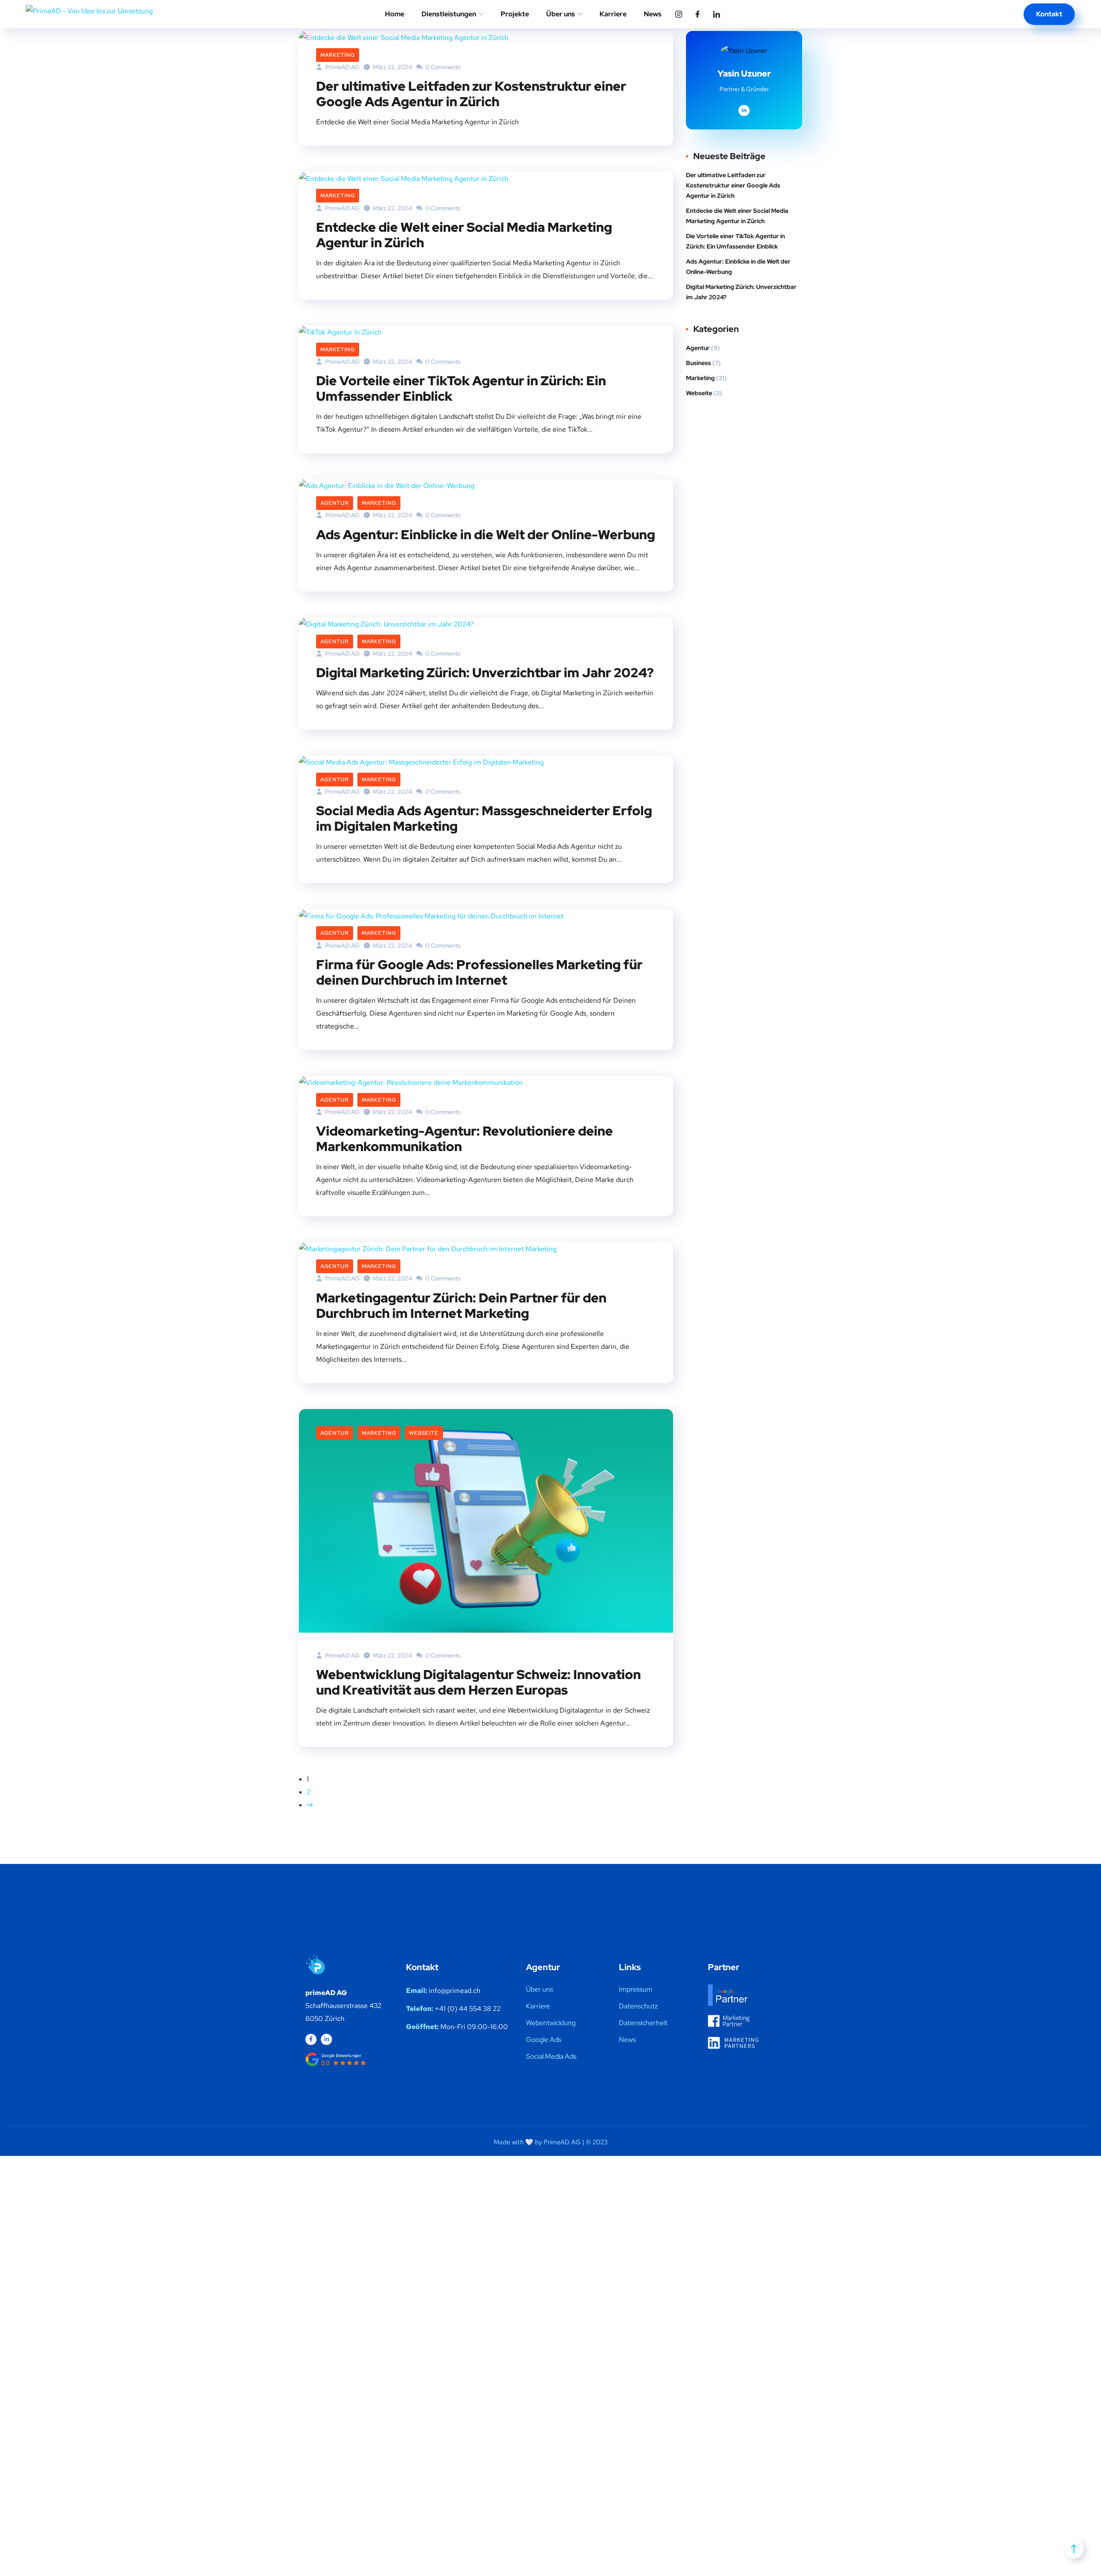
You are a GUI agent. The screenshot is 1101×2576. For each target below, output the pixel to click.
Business (698, 363)
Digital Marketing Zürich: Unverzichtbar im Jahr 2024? (485, 672)
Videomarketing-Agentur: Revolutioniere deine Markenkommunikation (464, 1139)
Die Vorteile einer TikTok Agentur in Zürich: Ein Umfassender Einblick (461, 388)
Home (395, 14)
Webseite (424, 1433)
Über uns (561, 14)
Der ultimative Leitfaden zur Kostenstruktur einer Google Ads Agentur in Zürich (471, 94)
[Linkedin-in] (326, 2039)
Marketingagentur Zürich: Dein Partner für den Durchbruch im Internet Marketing (461, 1305)
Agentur (335, 503)
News (653, 14)
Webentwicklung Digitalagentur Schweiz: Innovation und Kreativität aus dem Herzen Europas (478, 1682)
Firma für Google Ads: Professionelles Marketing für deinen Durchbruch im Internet (479, 972)
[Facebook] (698, 14)
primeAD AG (342, 1655)
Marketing (338, 55)
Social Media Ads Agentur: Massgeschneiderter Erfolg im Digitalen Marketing (484, 818)
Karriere (613, 14)
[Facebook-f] (311, 2039)
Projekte (515, 14)
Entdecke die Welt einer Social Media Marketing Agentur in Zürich (464, 235)
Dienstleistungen (449, 14)
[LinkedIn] (717, 14)
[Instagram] (679, 14)
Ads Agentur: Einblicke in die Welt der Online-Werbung (486, 534)
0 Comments (442, 67)
